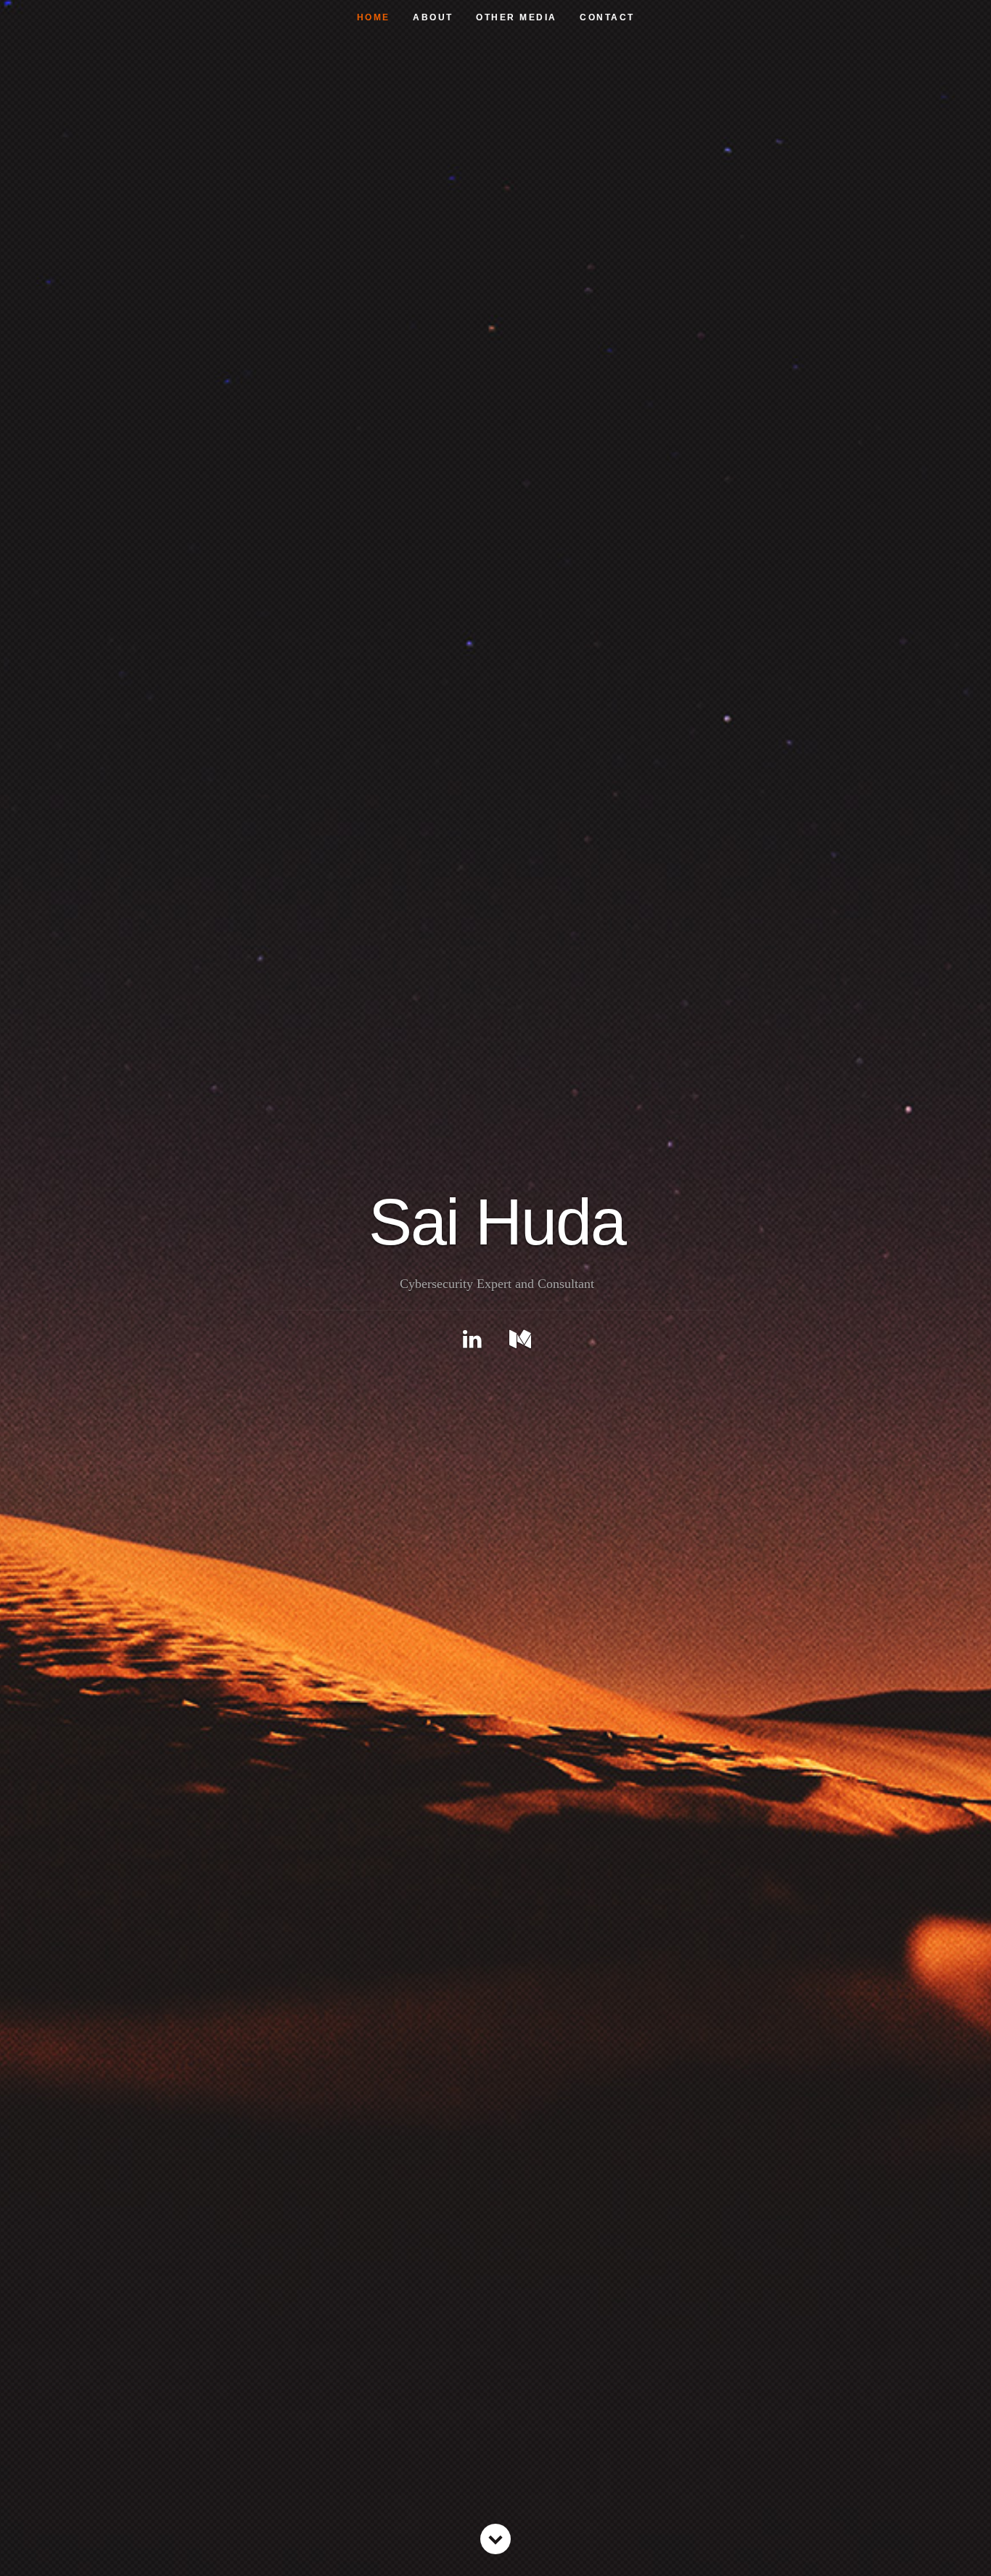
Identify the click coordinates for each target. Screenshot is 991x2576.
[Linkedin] (472, 1339)
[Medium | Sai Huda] (520, 1339)
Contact (607, 17)
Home (374, 17)
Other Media (517, 17)
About (433, 17)
